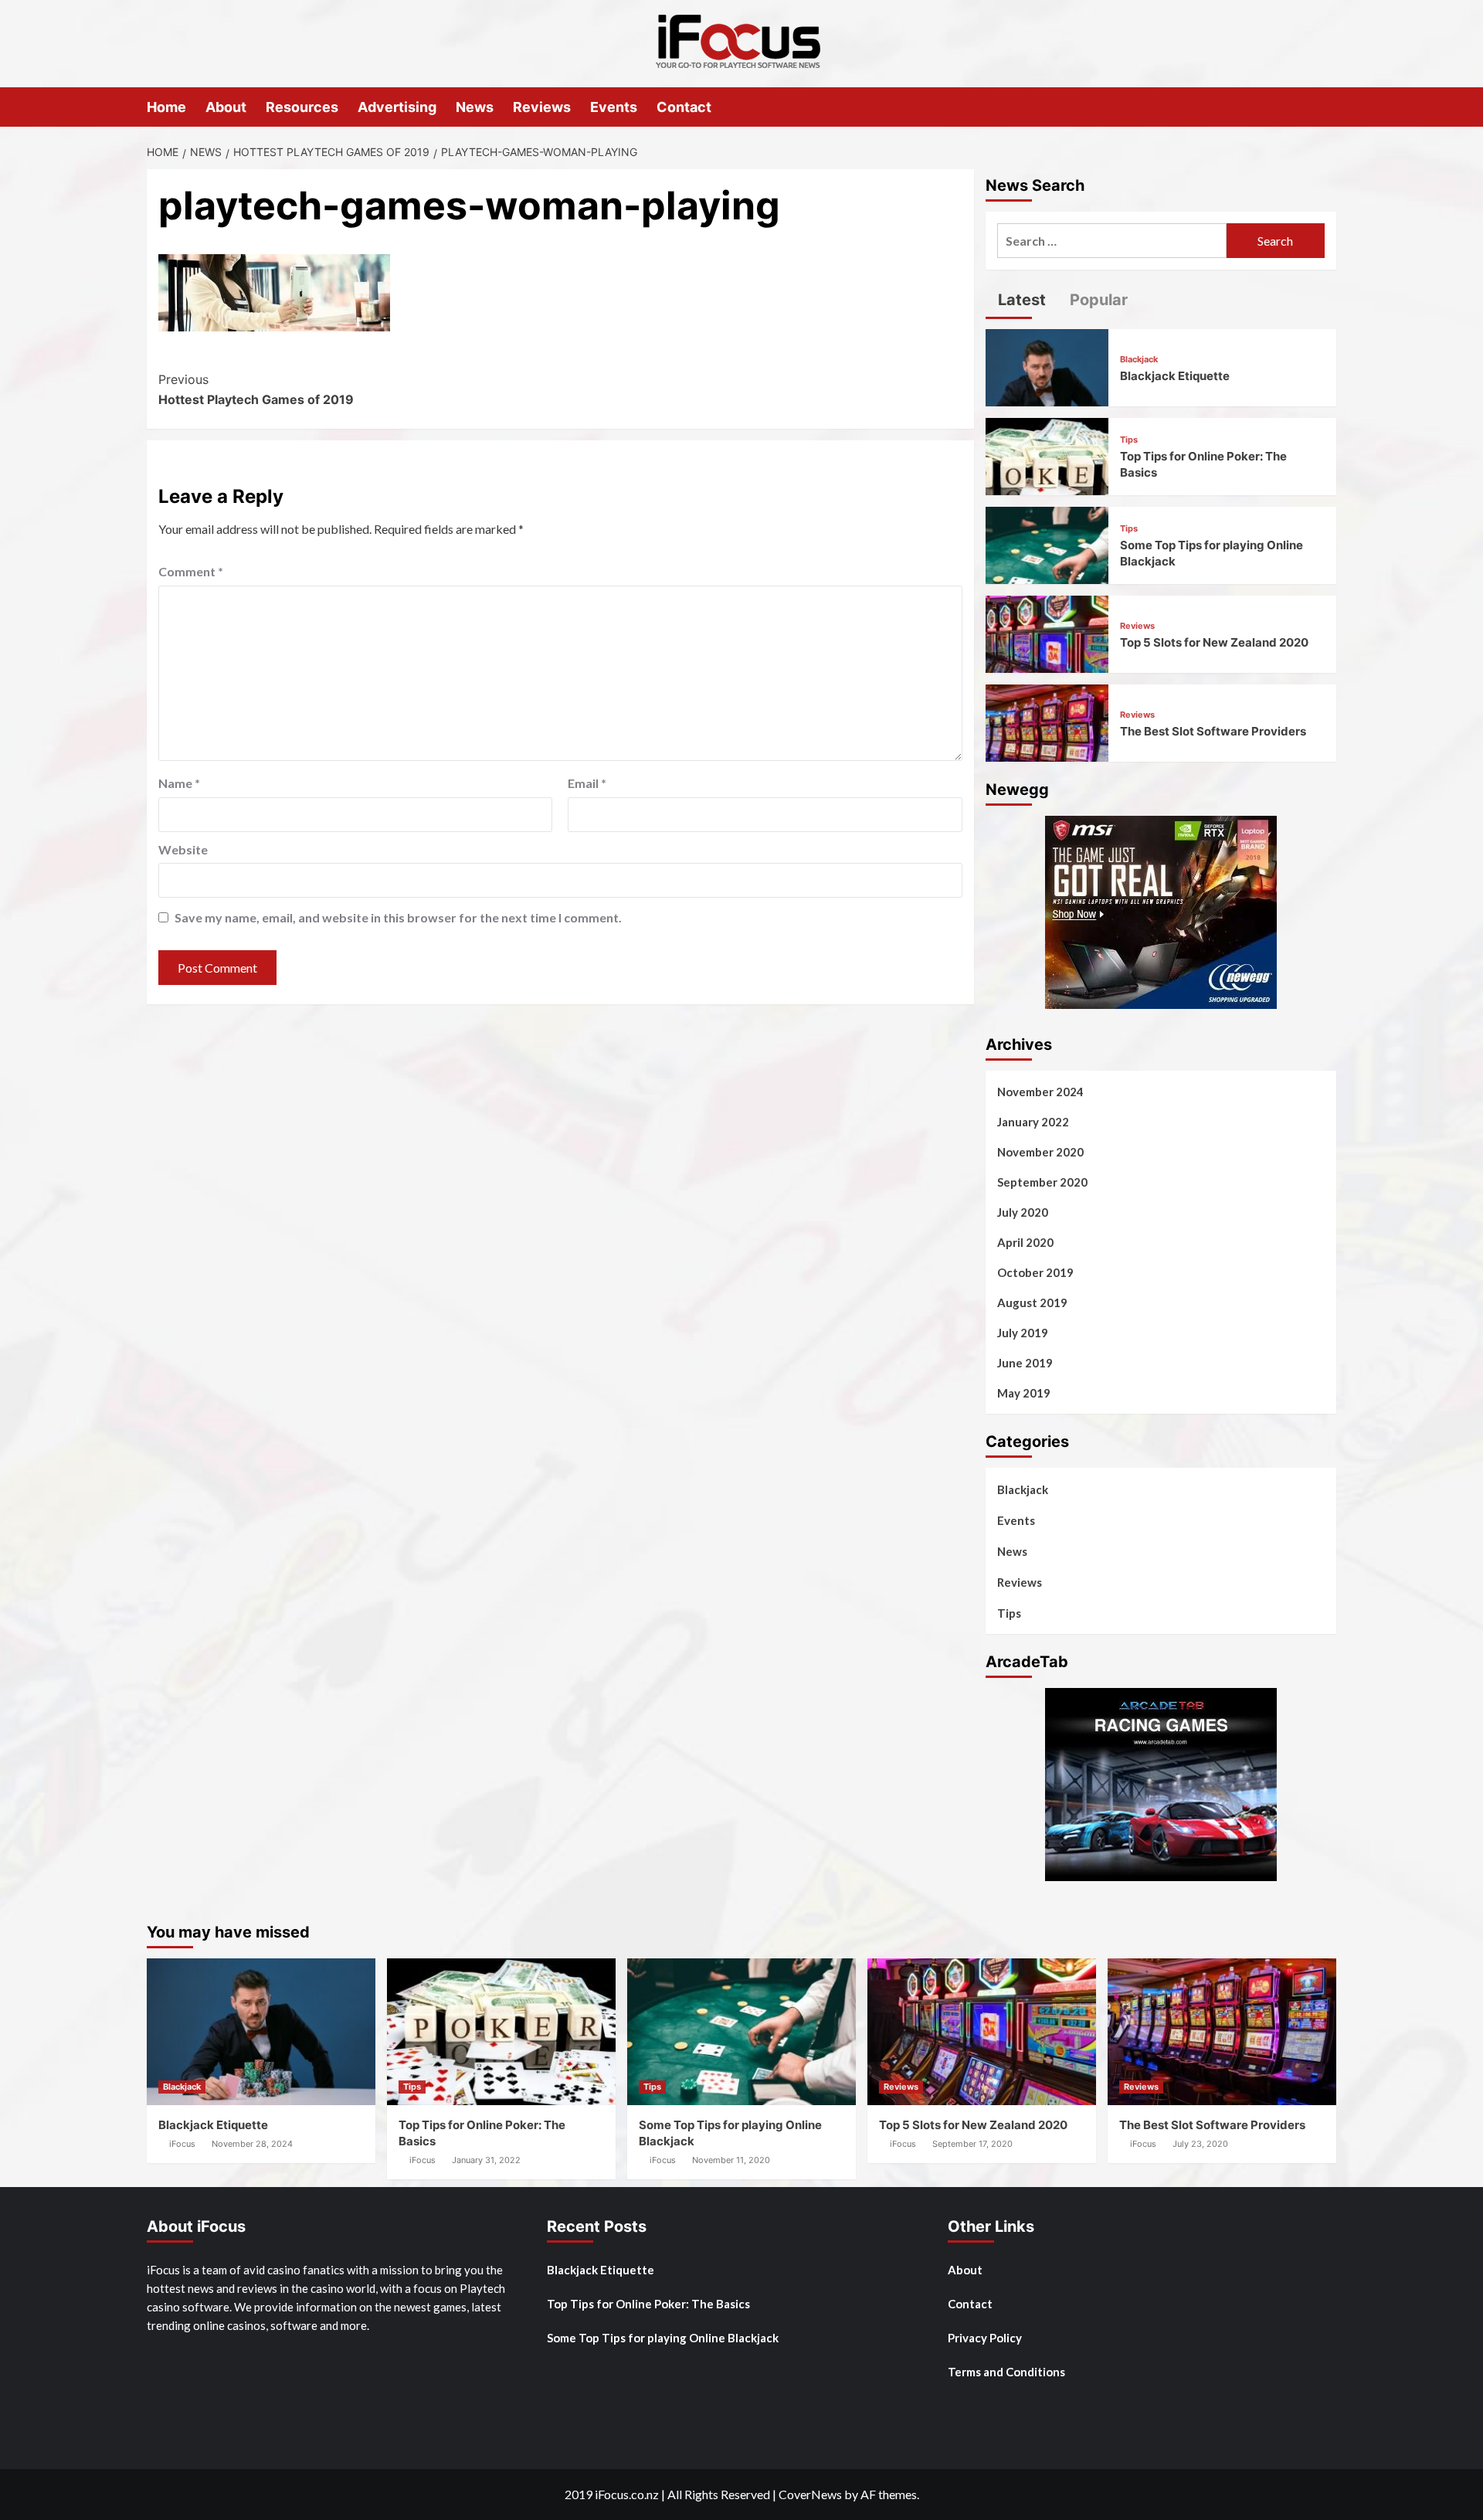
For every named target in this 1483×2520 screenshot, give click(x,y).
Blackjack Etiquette (1175, 376)
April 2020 (1025, 1242)
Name (179, 783)
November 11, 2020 (731, 2160)
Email (587, 783)
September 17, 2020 (972, 2144)
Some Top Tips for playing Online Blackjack (663, 2338)
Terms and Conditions (1006, 2372)
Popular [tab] (1097, 300)
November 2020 (1040, 1152)
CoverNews (810, 2494)
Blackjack (1139, 360)
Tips (1129, 440)
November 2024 (1040, 1092)
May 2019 (1024, 1393)
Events (614, 107)
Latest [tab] (1020, 300)
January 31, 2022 (486, 2160)
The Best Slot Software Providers (1213, 731)
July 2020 (1023, 1212)
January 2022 (1033, 1122)
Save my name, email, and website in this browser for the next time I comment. (398, 917)
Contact (684, 107)
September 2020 (1042, 1182)
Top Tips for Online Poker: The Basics (648, 2304)
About (226, 107)
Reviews (542, 107)
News (475, 107)
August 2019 (1032, 1302)
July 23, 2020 (1200, 2144)
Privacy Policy (985, 2338)
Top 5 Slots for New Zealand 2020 (1214, 642)
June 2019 (1025, 1363)
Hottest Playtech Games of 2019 (256, 389)
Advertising (397, 107)
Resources (302, 107)
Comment (191, 571)
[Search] (1327, 106)
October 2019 (1035, 1272)
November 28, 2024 (252, 2144)
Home (166, 107)
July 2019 (1023, 1333)
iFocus (182, 2144)
